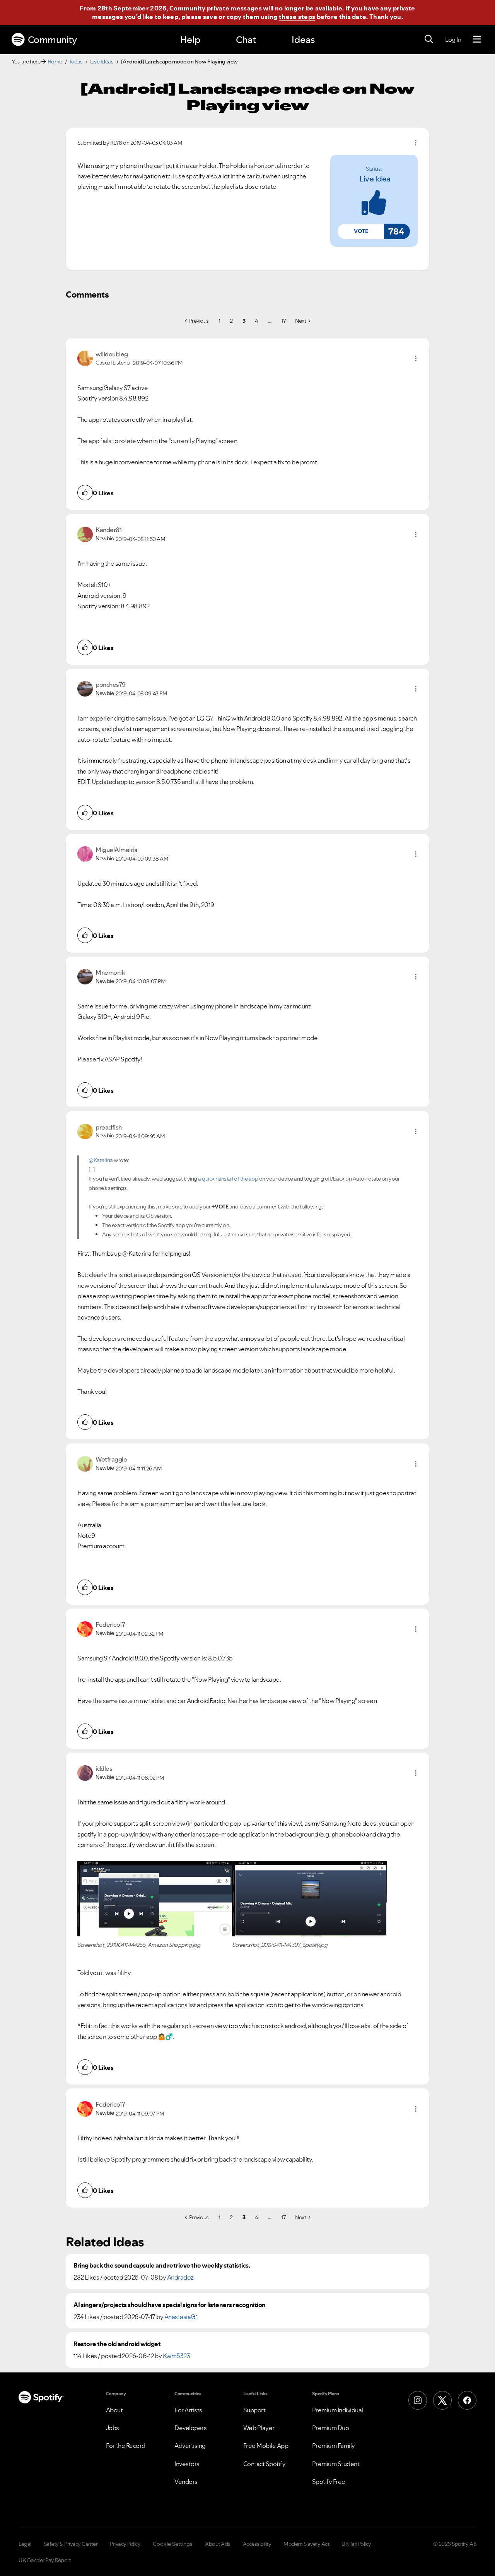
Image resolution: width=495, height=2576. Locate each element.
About (114, 2410)
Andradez (180, 2277)
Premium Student (336, 2464)
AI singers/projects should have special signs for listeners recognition (170, 2305)
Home (55, 62)
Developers (190, 2428)
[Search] (429, 39)
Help (190, 40)
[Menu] (477, 39)
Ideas (303, 40)
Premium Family (334, 2446)
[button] (361, 231)
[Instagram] (418, 2400)
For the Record (126, 2446)
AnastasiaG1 (181, 2317)
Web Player (259, 2428)
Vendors (186, 2482)
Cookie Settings (173, 2544)
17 (283, 321)
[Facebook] (467, 2400)
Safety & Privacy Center (71, 2544)
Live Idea (375, 179)
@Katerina (101, 1160)
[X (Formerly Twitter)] (442, 2400)
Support (254, 2410)
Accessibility (257, 2544)
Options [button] (416, 143)
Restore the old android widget (117, 2344)
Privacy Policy (125, 2544)
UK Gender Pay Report (45, 2560)
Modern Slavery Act (306, 2544)
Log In (453, 39)
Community (52, 40)
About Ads (218, 2544)
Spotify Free (329, 2482)
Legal (25, 2544)
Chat (246, 40)
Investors (187, 2464)
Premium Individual (338, 2410)
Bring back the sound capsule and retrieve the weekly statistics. (162, 2265)
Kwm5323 (177, 2356)
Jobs (113, 2428)
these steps (297, 17)
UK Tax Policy (356, 2544)
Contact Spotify (265, 2464)
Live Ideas (102, 62)
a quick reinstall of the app (228, 1179)
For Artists (188, 2410)
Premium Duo (331, 2428)
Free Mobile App (266, 2446)
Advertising (190, 2446)
